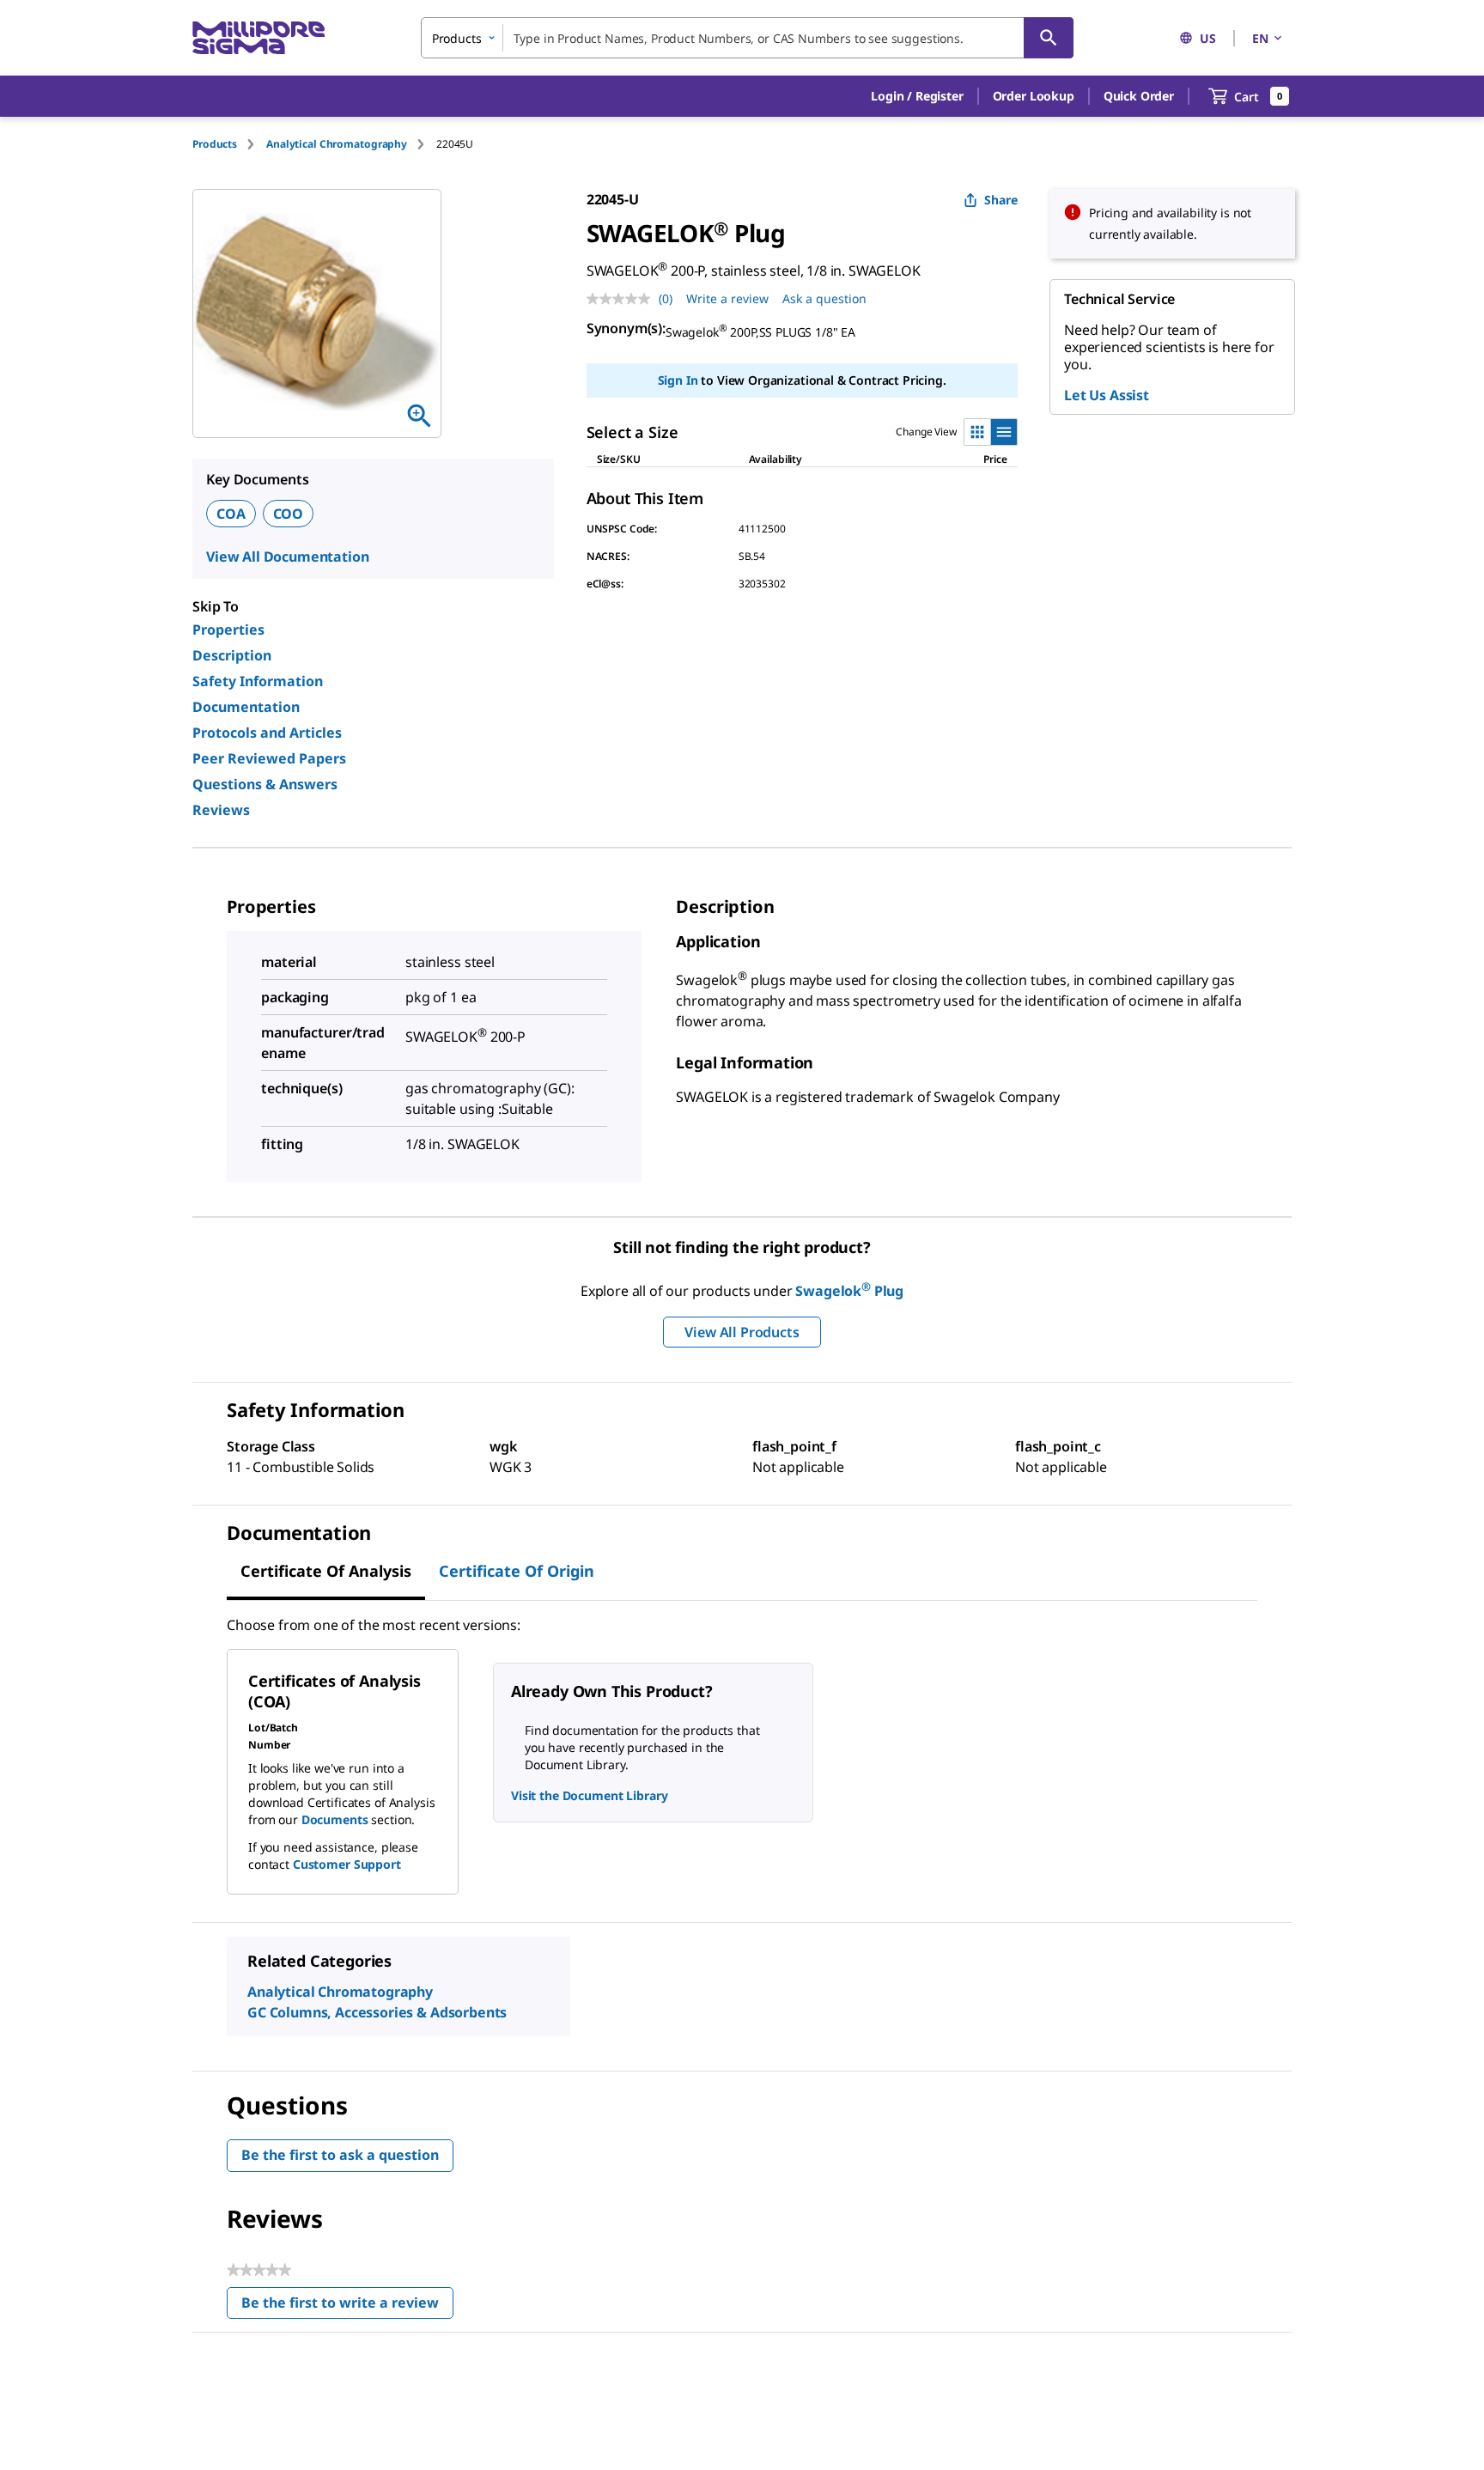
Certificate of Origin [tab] (517, 1571)
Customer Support (347, 1864)
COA (231, 514)
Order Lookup (1034, 96)
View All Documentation (287, 557)
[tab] (229, 144)
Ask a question (824, 298)
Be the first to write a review (347, 2306)
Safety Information (258, 681)
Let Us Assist (1107, 395)
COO (289, 514)
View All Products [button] (742, 1332)
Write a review (727, 298)
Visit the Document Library (589, 1795)
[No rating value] (623, 299)
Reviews (221, 810)
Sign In (678, 380)
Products (215, 144)
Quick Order (1139, 96)
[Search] (1049, 38)
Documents (335, 1819)
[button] (917, 96)
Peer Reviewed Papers (269, 758)
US (1208, 38)
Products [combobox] (457, 38)
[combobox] (747, 38)
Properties (228, 630)
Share (1001, 200)
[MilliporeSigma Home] (258, 38)
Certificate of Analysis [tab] (326, 1571)
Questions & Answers (265, 784)
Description (232, 655)
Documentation (246, 707)
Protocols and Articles (267, 733)
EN (1260, 38)
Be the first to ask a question (340, 2155)
